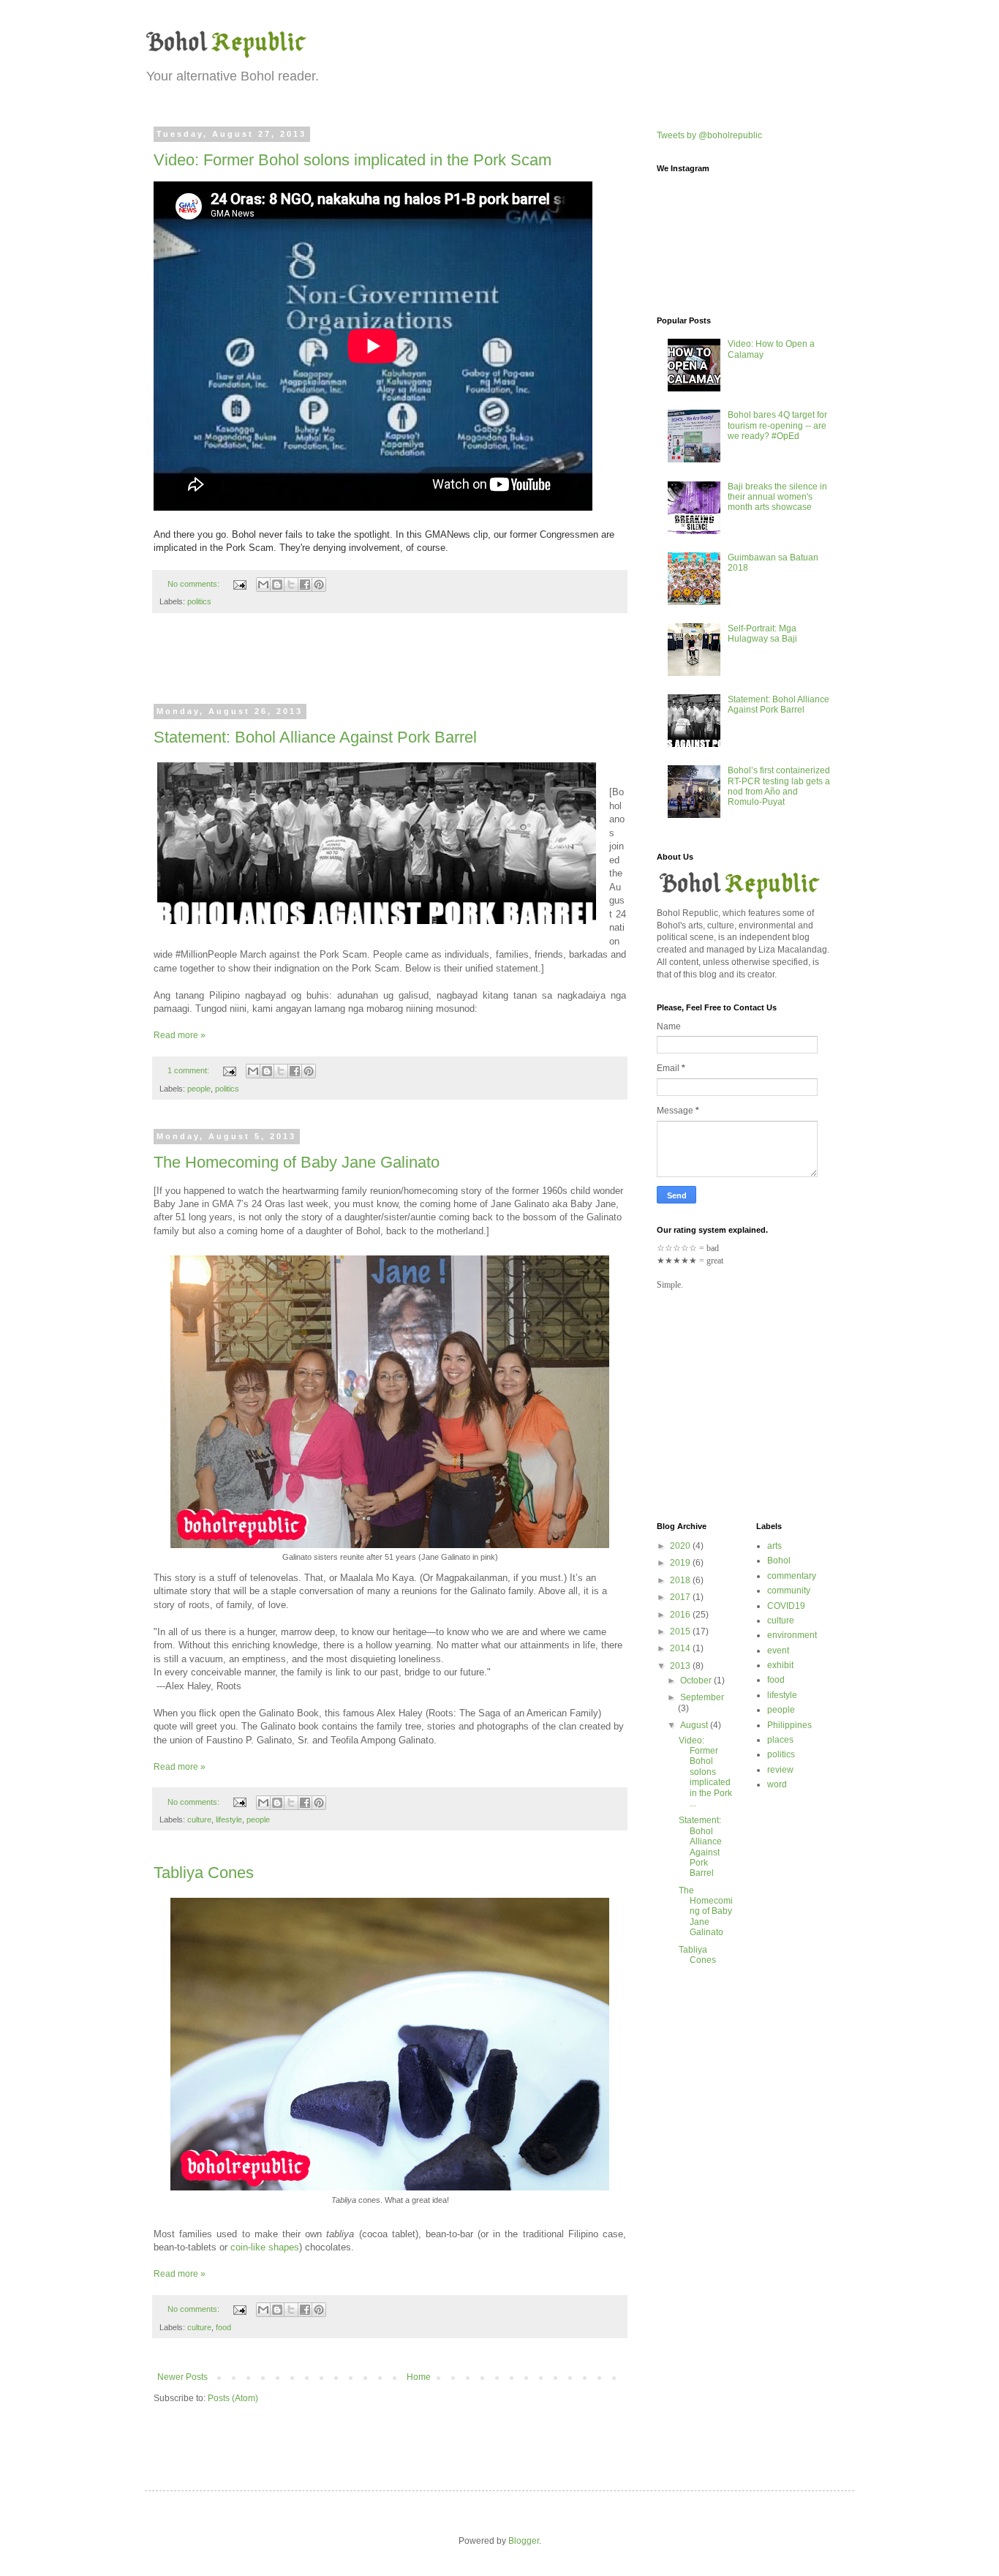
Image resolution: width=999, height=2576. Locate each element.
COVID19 (786, 1606)
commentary (792, 1576)
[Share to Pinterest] (319, 585)
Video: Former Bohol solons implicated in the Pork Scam (353, 160)
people (199, 1089)
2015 (681, 1631)
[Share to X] (291, 585)
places (780, 1740)
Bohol (779, 1561)
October (697, 1681)
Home (419, 2377)
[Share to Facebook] (305, 585)
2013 (681, 1666)
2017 (681, 1597)
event (778, 1651)
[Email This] (263, 585)
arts (774, 1546)
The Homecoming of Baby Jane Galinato (297, 1162)
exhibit (780, 1665)
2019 (681, 1563)
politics (199, 601)
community (789, 1591)
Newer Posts (182, 2377)
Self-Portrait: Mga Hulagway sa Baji (762, 634)
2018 (681, 1580)
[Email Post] (239, 584)
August (695, 1725)
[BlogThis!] (277, 585)
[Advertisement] (390, 668)
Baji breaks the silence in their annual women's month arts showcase (777, 497)
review (780, 1770)
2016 (681, 1615)
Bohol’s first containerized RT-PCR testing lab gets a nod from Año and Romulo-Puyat (779, 786)
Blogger (524, 2541)
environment (792, 1635)
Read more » (180, 1035)
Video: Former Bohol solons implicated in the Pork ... (705, 1772)
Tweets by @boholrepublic (709, 135)
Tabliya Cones (204, 1873)
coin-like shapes (265, 2247)
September (702, 1697)
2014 (681, 1648)
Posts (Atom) (233, 2398)
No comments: (195, 584)
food (223, 2327)
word (777, 1784)
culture (199, 1820)
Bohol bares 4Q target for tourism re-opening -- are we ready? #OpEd (777, 425)
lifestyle (229, 1820)
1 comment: (189, 1070)
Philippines (789, 1725)
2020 (681, 1546)
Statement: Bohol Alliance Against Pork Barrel (315, 737)
